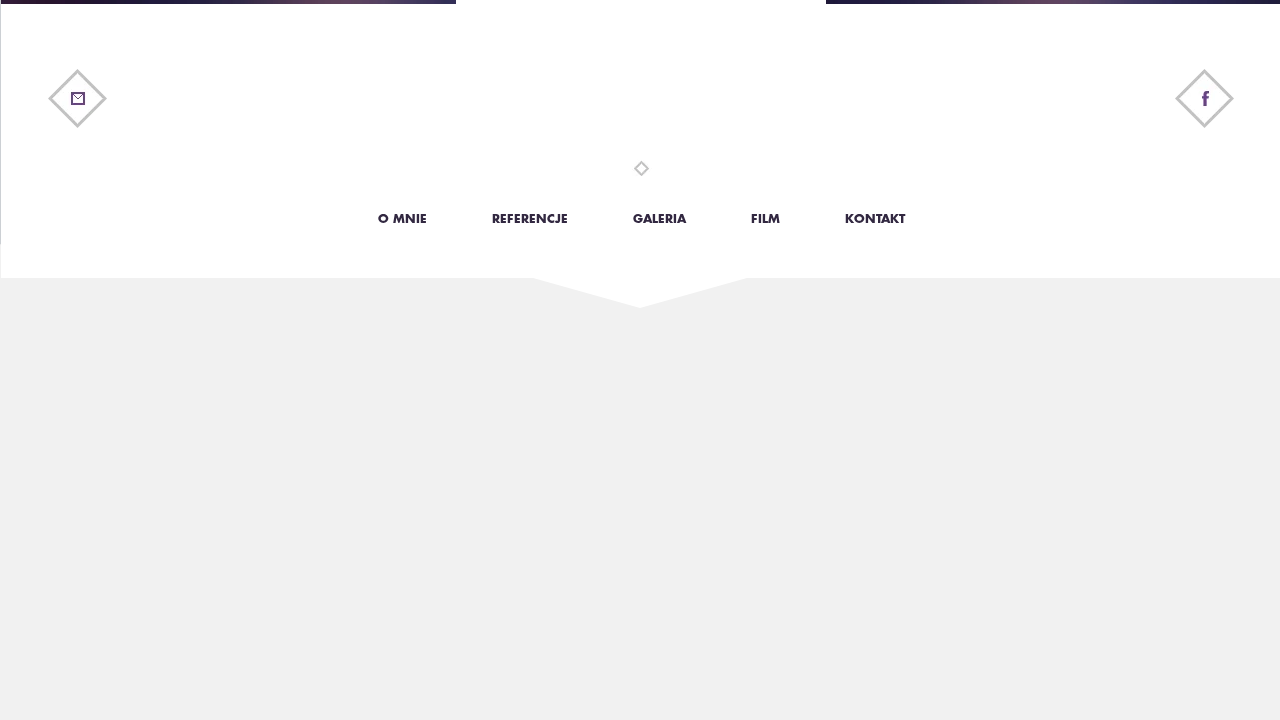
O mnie (402, 219)
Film (765, 219)
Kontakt (875, 219)
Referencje (530, 219)
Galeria (659, 219)
